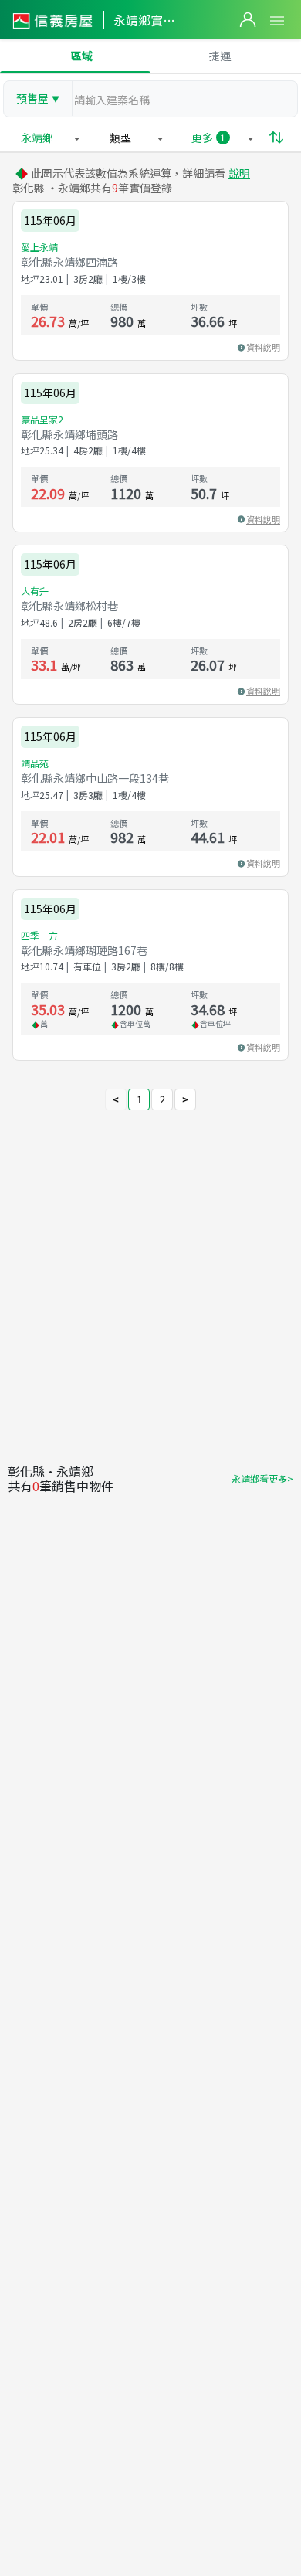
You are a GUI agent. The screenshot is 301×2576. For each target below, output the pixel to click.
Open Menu (277, 21)
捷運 (220, 56)
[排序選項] (276, 138)
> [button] (185, 1099)
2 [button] (162, 1099)
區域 (82, 56)
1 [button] (139, 1099)
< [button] (116, 1099)
